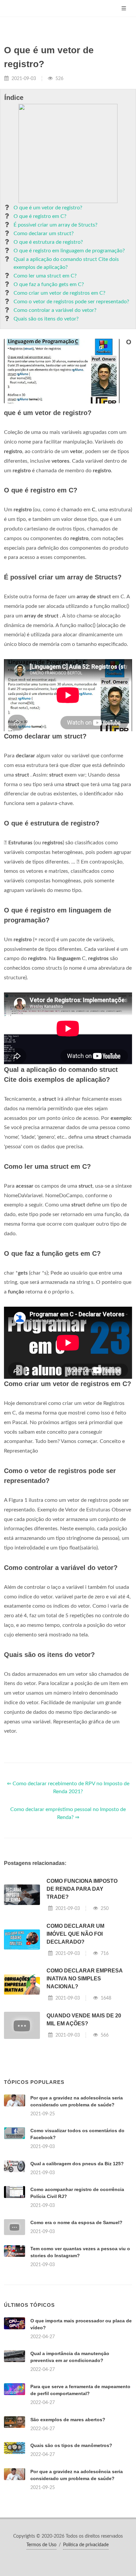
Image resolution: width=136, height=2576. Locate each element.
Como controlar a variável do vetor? (55, 310)
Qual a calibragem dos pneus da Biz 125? (77, 2164)
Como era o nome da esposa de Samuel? (76, 2222)
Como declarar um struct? (44, 233)
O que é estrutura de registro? (48, 242)
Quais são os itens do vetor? (46, 319)
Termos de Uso (41, 2545)
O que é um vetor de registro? (48, 208)
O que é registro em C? (40, 216)
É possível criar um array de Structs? (55, 225)
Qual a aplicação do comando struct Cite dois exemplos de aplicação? (66, 263)
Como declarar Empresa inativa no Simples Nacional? (85, 1979)
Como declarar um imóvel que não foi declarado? (75, 1934)
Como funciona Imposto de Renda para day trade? (82, 1889)
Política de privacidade (86, 2545)
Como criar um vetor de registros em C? (59, 293)
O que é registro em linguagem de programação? (69, 251)
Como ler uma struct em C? (45, 276)
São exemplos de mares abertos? (68, 2420)
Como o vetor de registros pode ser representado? (71, 302)
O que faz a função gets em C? (49, 284)
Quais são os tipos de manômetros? (71, 2445)
